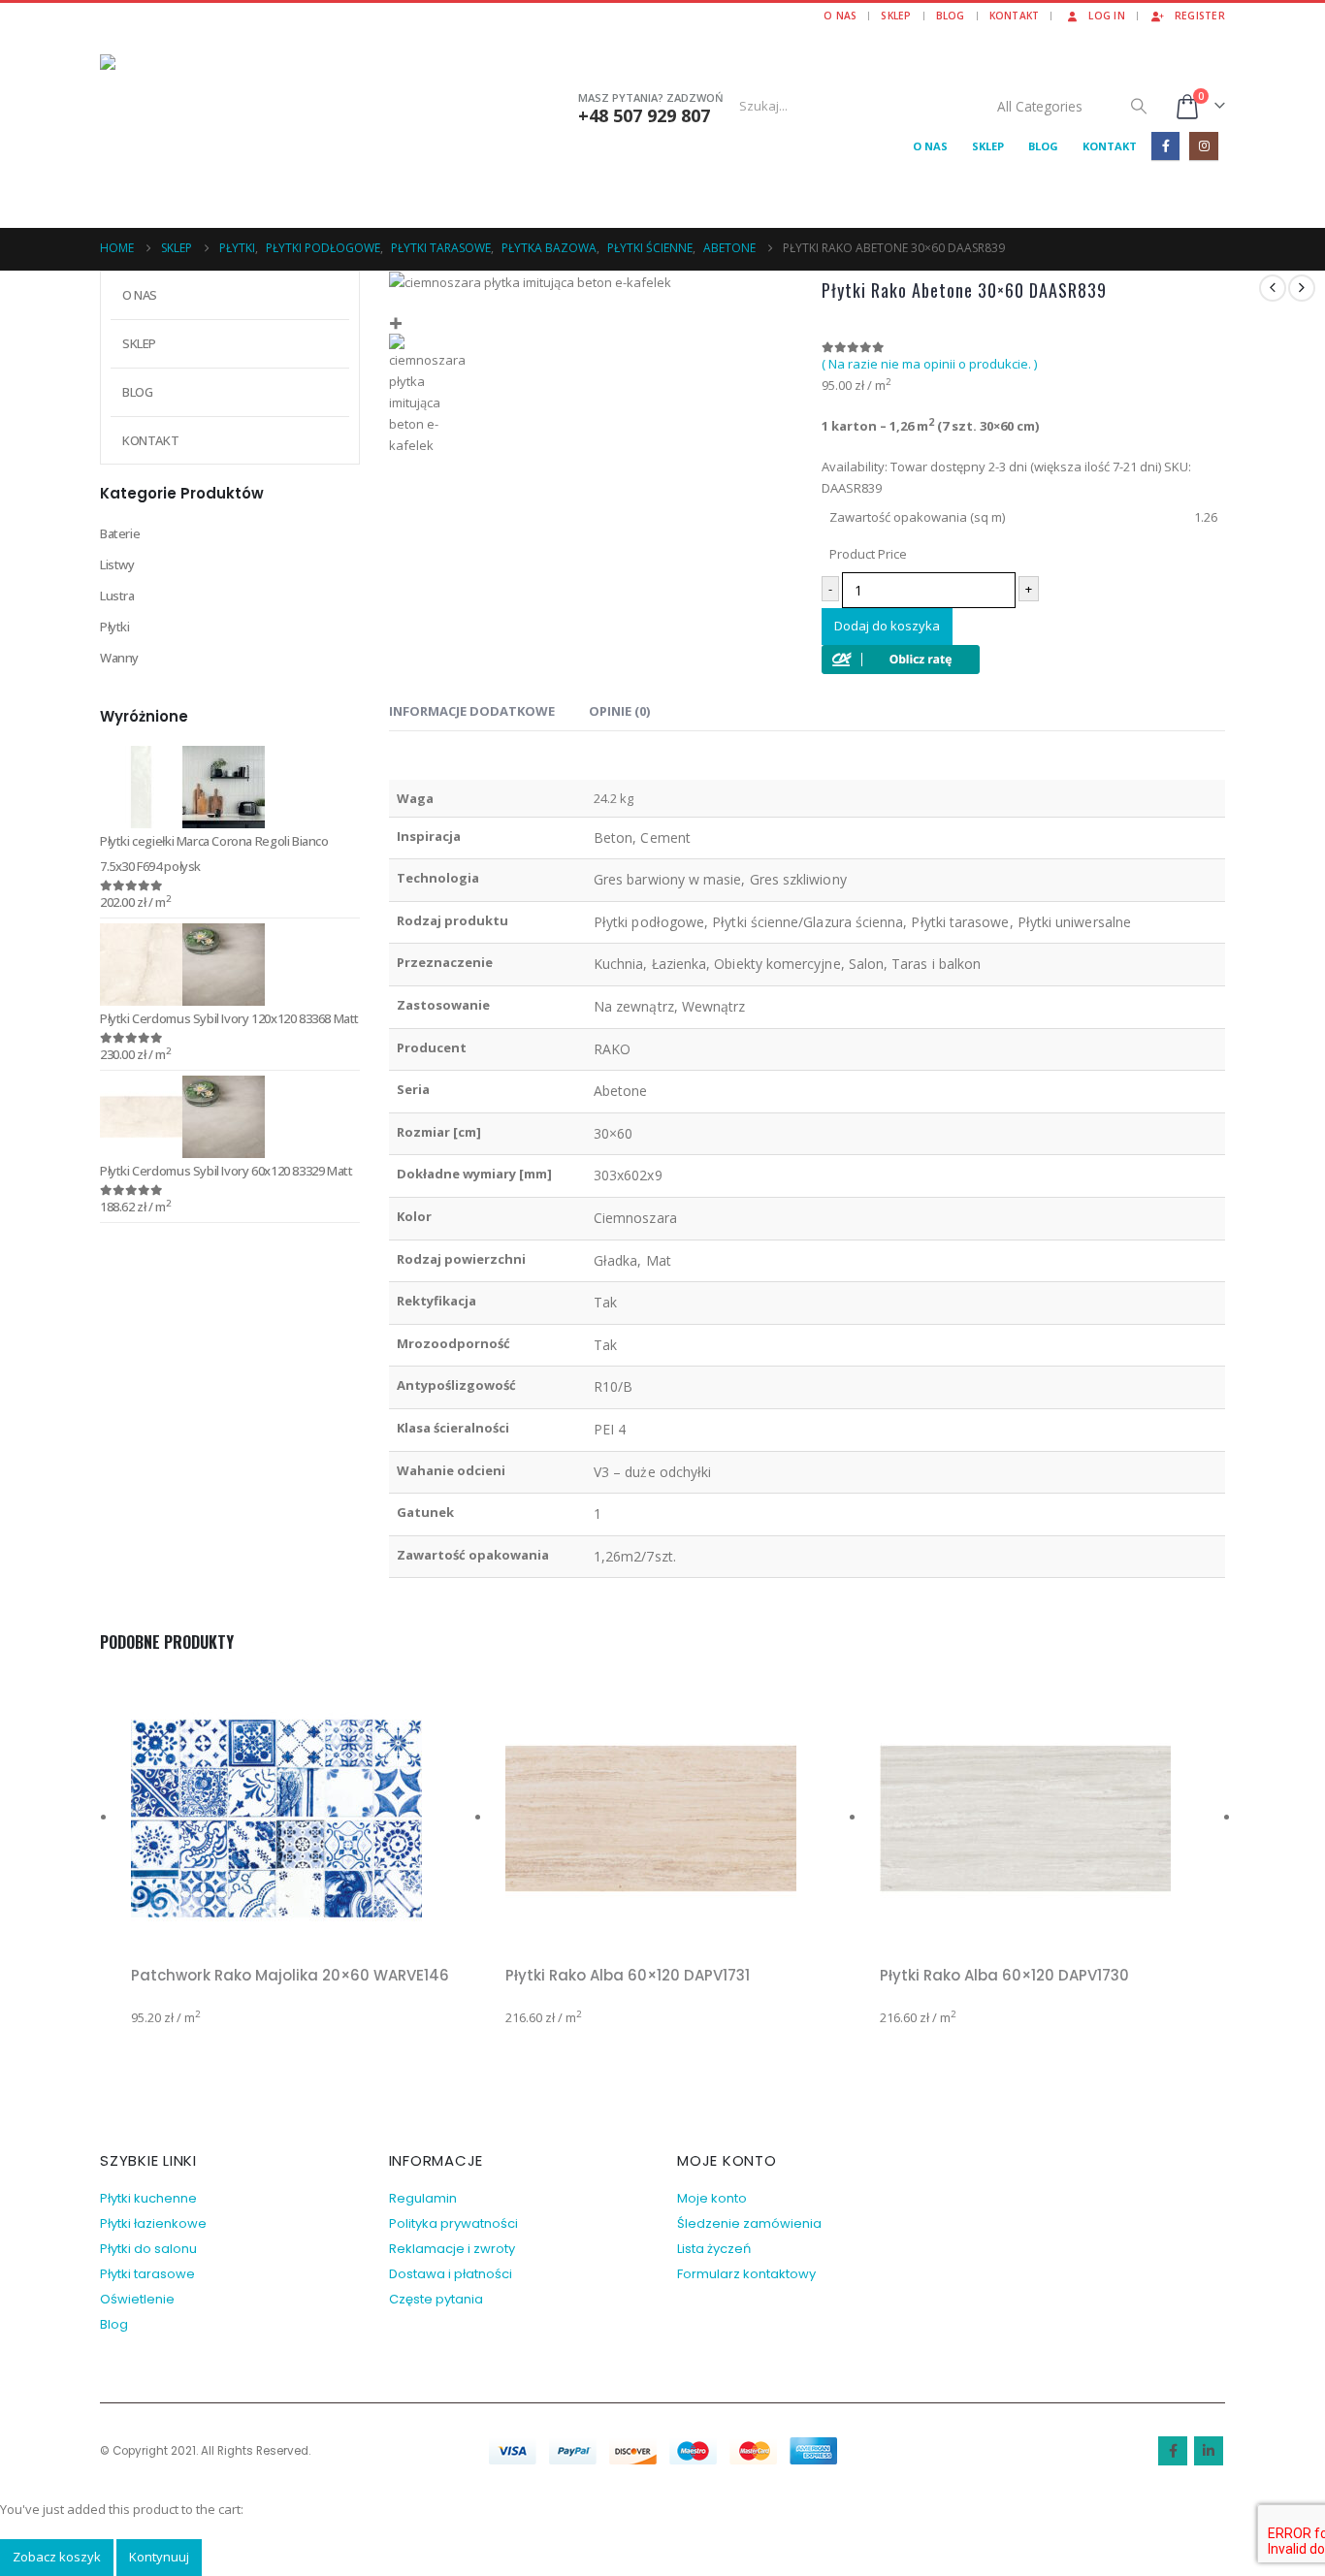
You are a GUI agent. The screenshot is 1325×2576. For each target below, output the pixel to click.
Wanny (119, 658)
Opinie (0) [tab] (619, 711)
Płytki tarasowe (147, 2274)
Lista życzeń (714, 2249)
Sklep (896, 16)
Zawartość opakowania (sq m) (917, 517)
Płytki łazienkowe (153, 2223)
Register (1200, 16)
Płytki (115, 627)
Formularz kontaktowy (746, 2274)
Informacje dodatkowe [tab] (472, 711)
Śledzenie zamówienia (749, 2223)
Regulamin (423, 2198)
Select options (459, 1696)
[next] (1302, 288)
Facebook (1173, 2451)
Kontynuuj (159, 2557)
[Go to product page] (230, 787)
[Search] (1139, 106)
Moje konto (712, 2198)
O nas (840, 16)
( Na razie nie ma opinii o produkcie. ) (929, 364)
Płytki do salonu (148, 2249)
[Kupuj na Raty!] (901, 658)
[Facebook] (1165, 146)
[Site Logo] (221, 124)
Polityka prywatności (453, 2223)
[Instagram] (1203, 146)
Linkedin (1209, 2451)
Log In (1107, 16)
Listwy (117, 564)
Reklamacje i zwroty (452, 2249)
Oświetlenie (137, 2299)
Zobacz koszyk (57, 2557)
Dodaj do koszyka (887, 626)
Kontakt (1015, 16)
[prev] (1273, 288)
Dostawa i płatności (451, 2274)
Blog (951, 16)
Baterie (120, 533)
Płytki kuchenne (148, 2198)
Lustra (117, 596)
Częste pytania (436, 2299)
